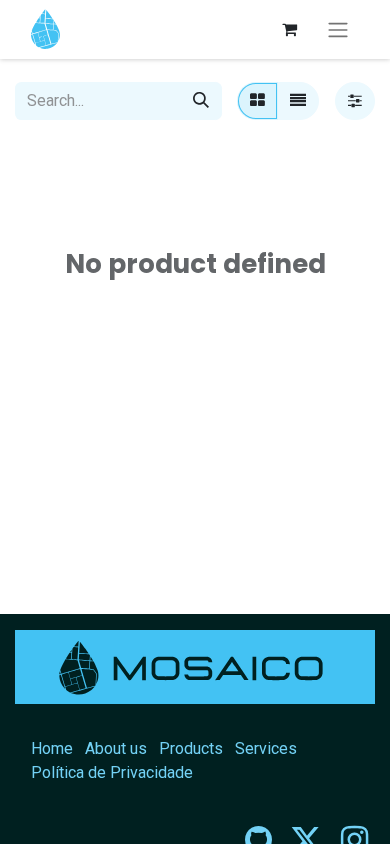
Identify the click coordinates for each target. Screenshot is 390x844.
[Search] (201, 101)
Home (52, 748)
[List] (298, 101)
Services (266, 748)
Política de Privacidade (112, 772)
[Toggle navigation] (338, 29)
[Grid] (257, 101)
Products (191, 748)
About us (116, 748)
